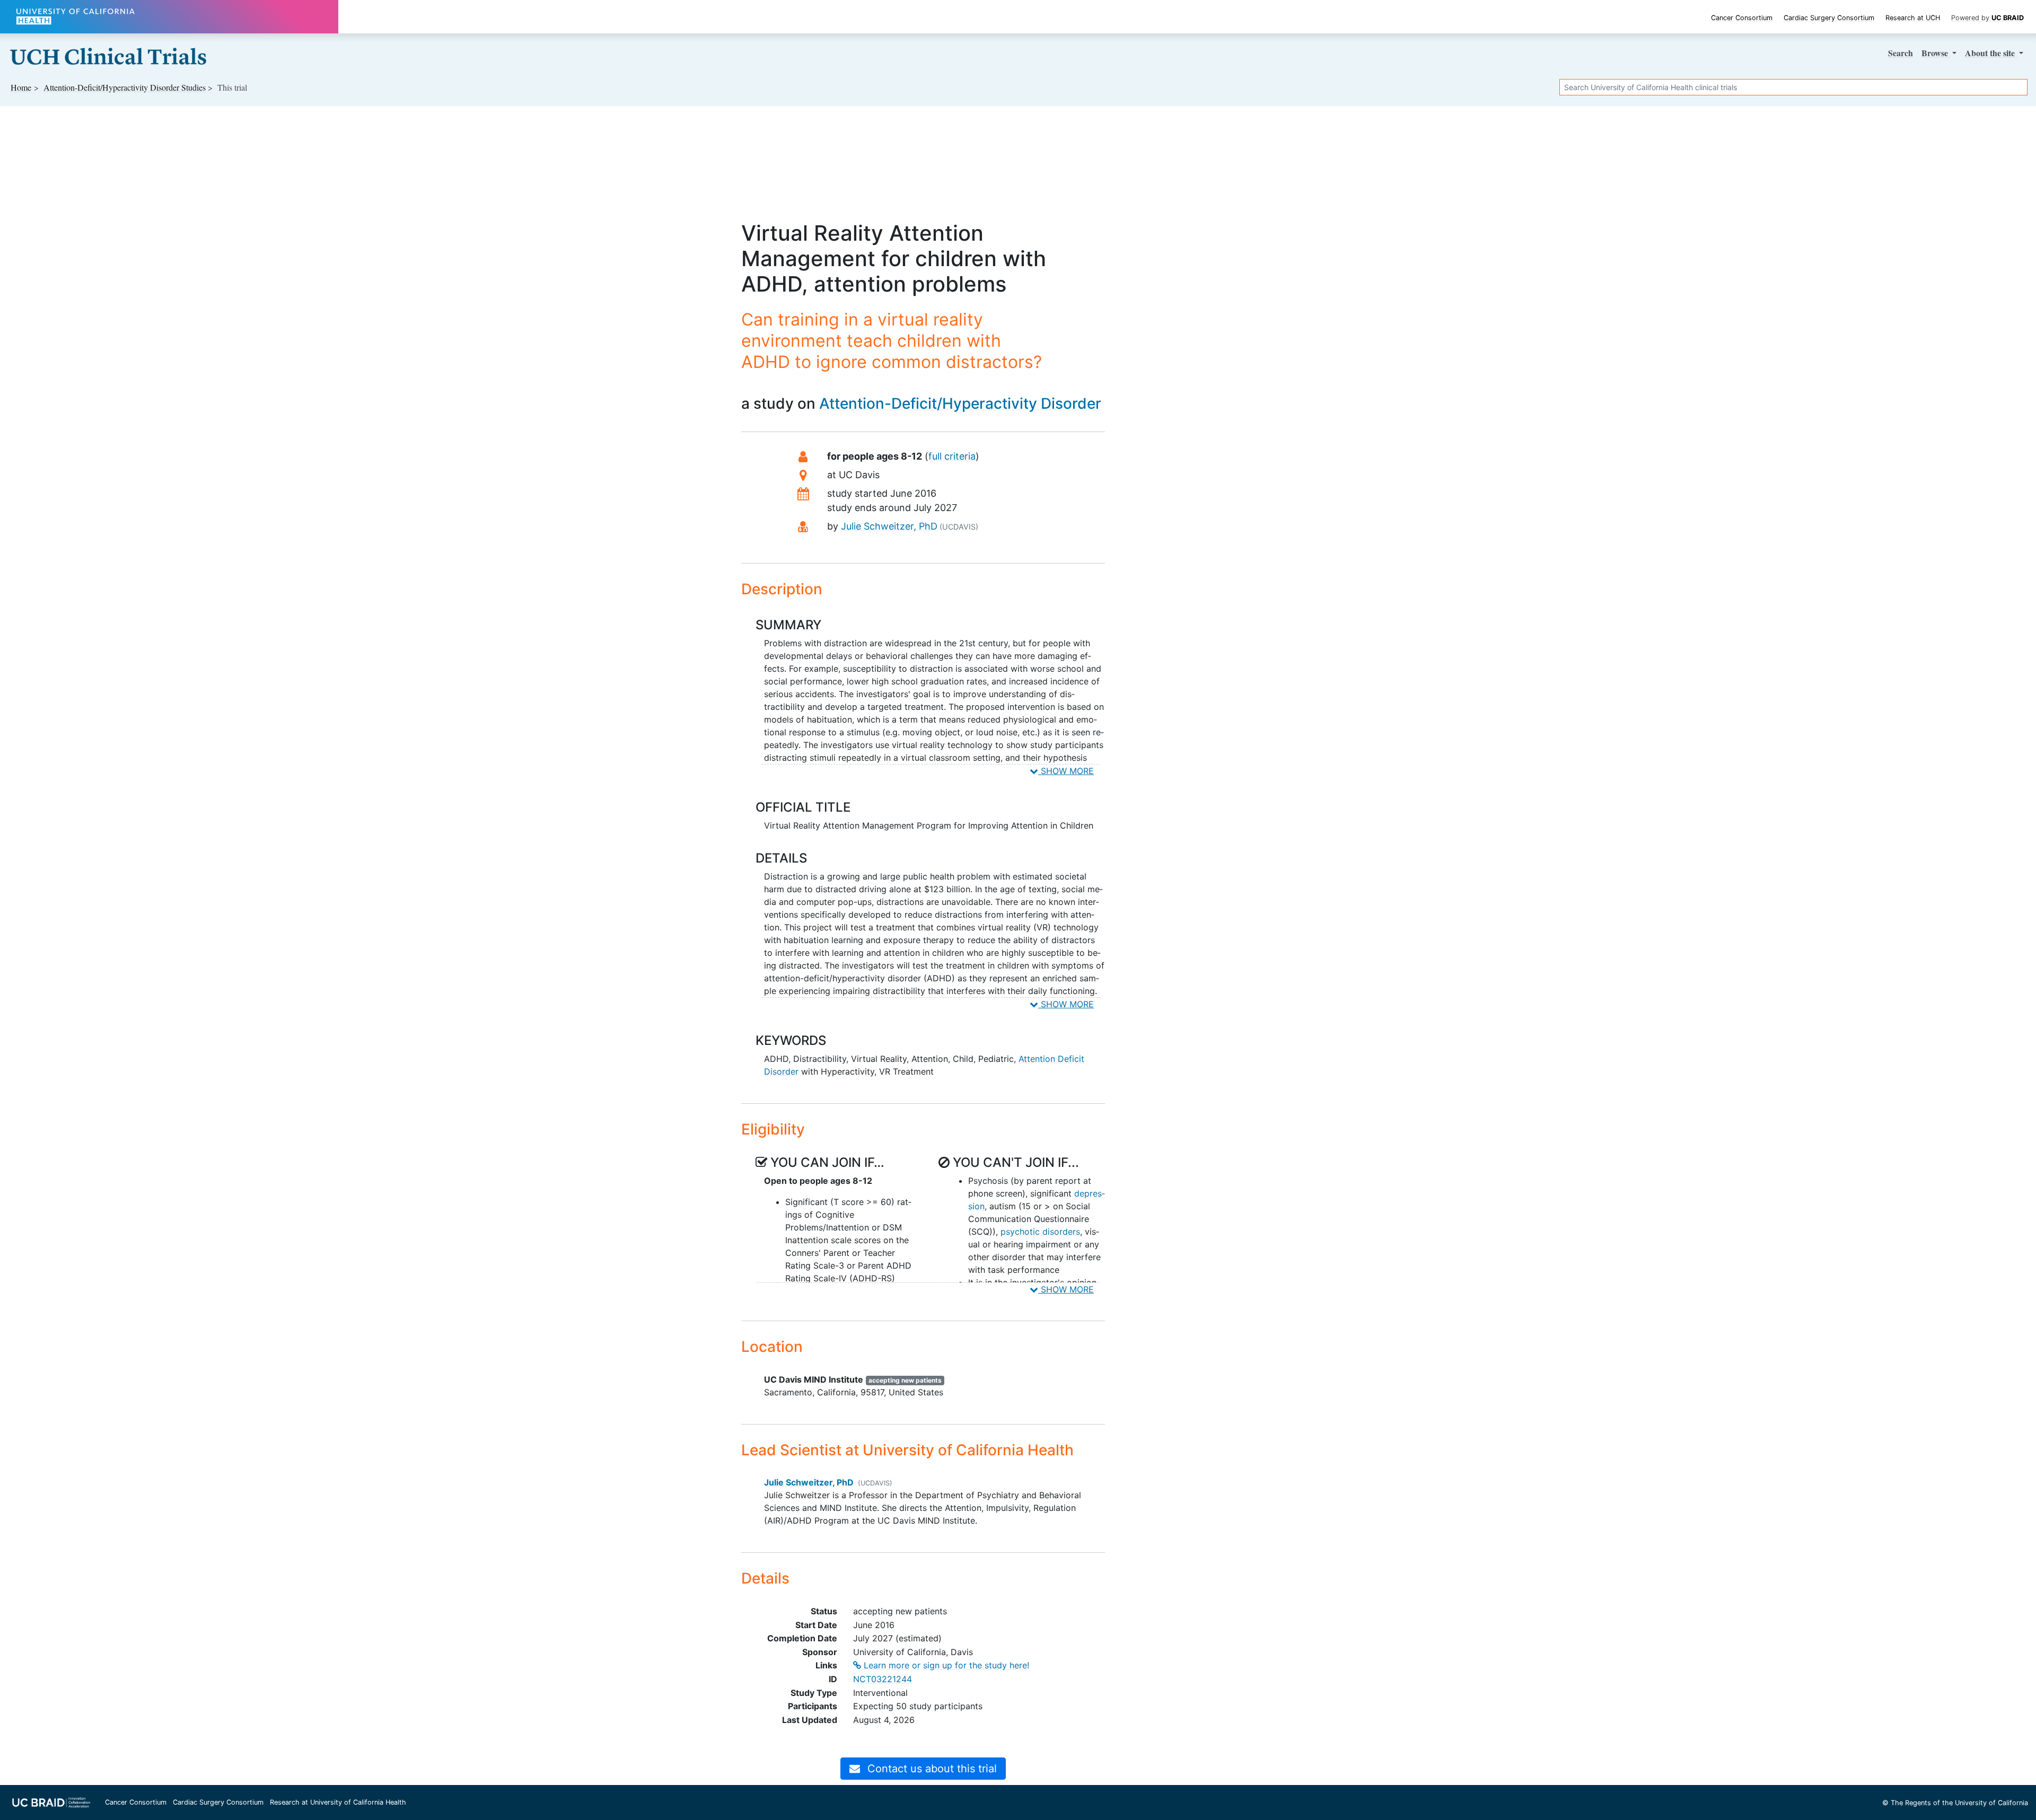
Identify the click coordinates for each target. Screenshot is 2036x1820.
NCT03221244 (883, 1679)
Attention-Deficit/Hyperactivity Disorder (960, 403)
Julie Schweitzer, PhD (889, 526)
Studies (125, 87)
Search (1901, 53)
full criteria (952, 456)
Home (21, 87)
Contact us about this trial (931, 1769)
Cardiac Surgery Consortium (1829, 18)
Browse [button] (1936, 53)
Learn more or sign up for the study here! (945, 1665)
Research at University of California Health (338, 1802)
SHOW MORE (1066, 771)
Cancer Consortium (1742, 18)
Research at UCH (1913, 18)
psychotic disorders (1040, 1232)
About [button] (1990, 53)
